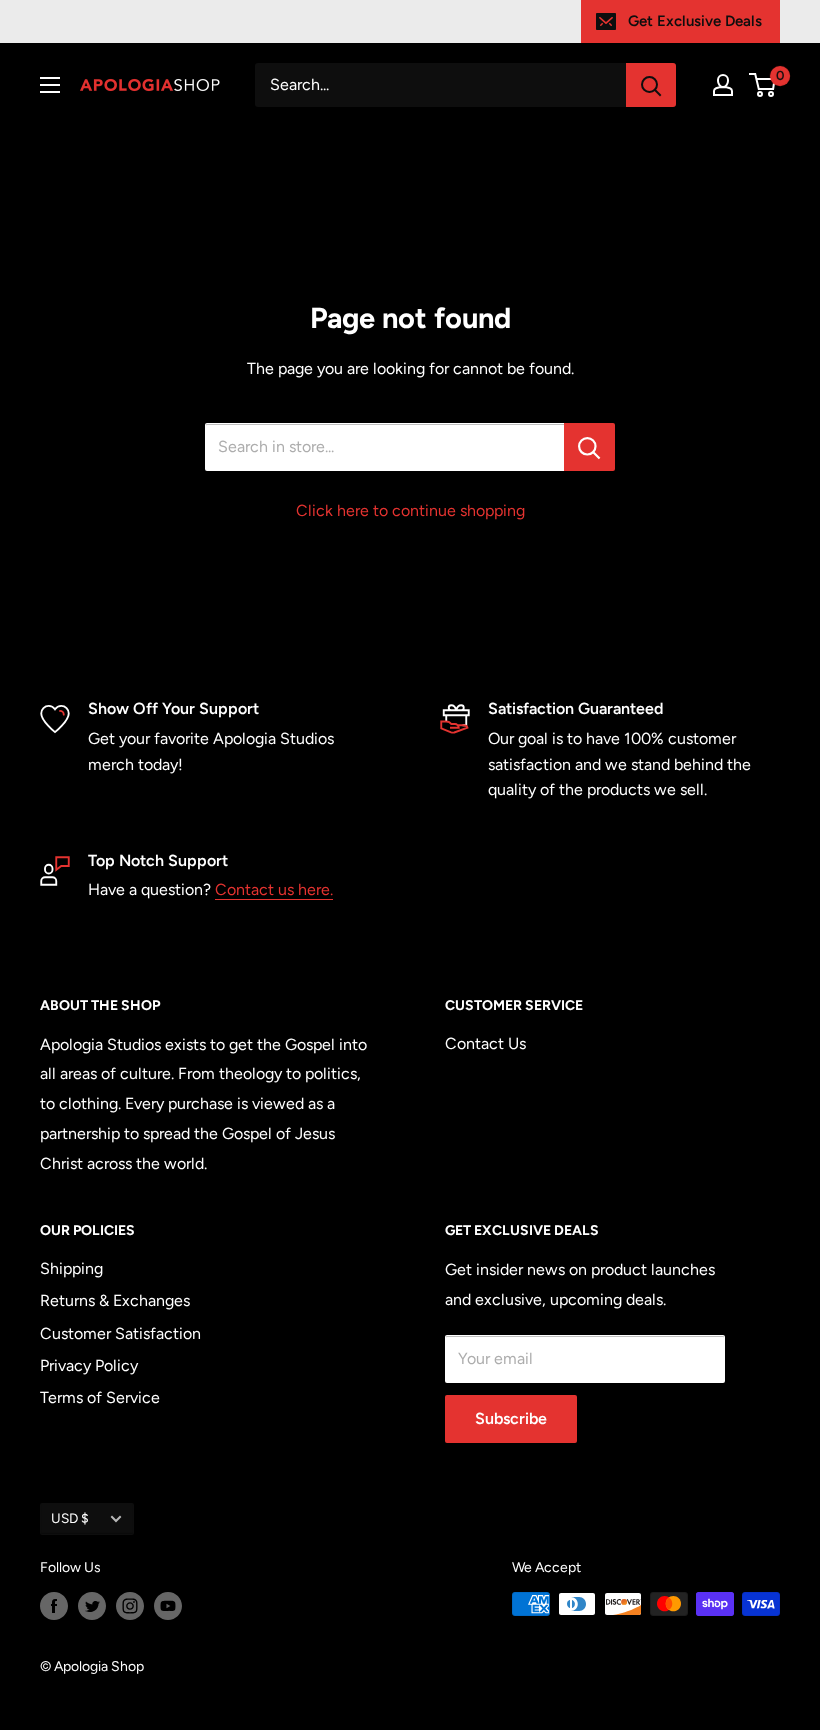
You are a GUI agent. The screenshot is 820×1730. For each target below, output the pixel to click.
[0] (763, 85)
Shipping (71, 1268)
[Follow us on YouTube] (168, 1606)
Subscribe (511, 1418)
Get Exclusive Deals (695, 21)
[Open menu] (50, 85)
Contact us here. (274, 889)
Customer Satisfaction (120, 1333)
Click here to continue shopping (410, 510)
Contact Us (485, 1043)
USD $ (70, 1518)
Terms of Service (100, 1397)
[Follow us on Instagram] (130, 1606)
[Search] (651, 85)
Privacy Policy (89, 1365)
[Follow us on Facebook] (54, 1606)
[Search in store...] (589, 447)
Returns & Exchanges (115, 1300)
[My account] (723, 85)
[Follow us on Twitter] (92, 1606)
